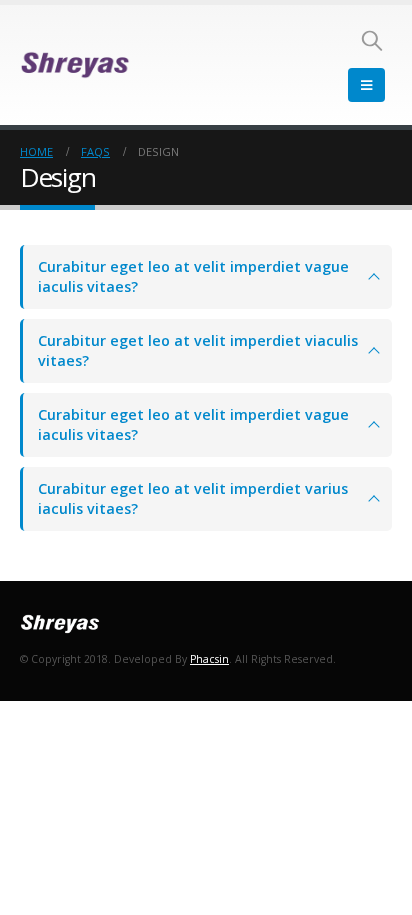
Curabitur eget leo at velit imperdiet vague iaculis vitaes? (193, 276)
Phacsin (209, 659)
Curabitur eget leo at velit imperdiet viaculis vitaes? (198, 350)
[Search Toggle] (372, 40)
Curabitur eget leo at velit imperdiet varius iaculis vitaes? (193, 498)
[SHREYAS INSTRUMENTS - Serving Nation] (75, 65)
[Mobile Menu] (366, 85)
